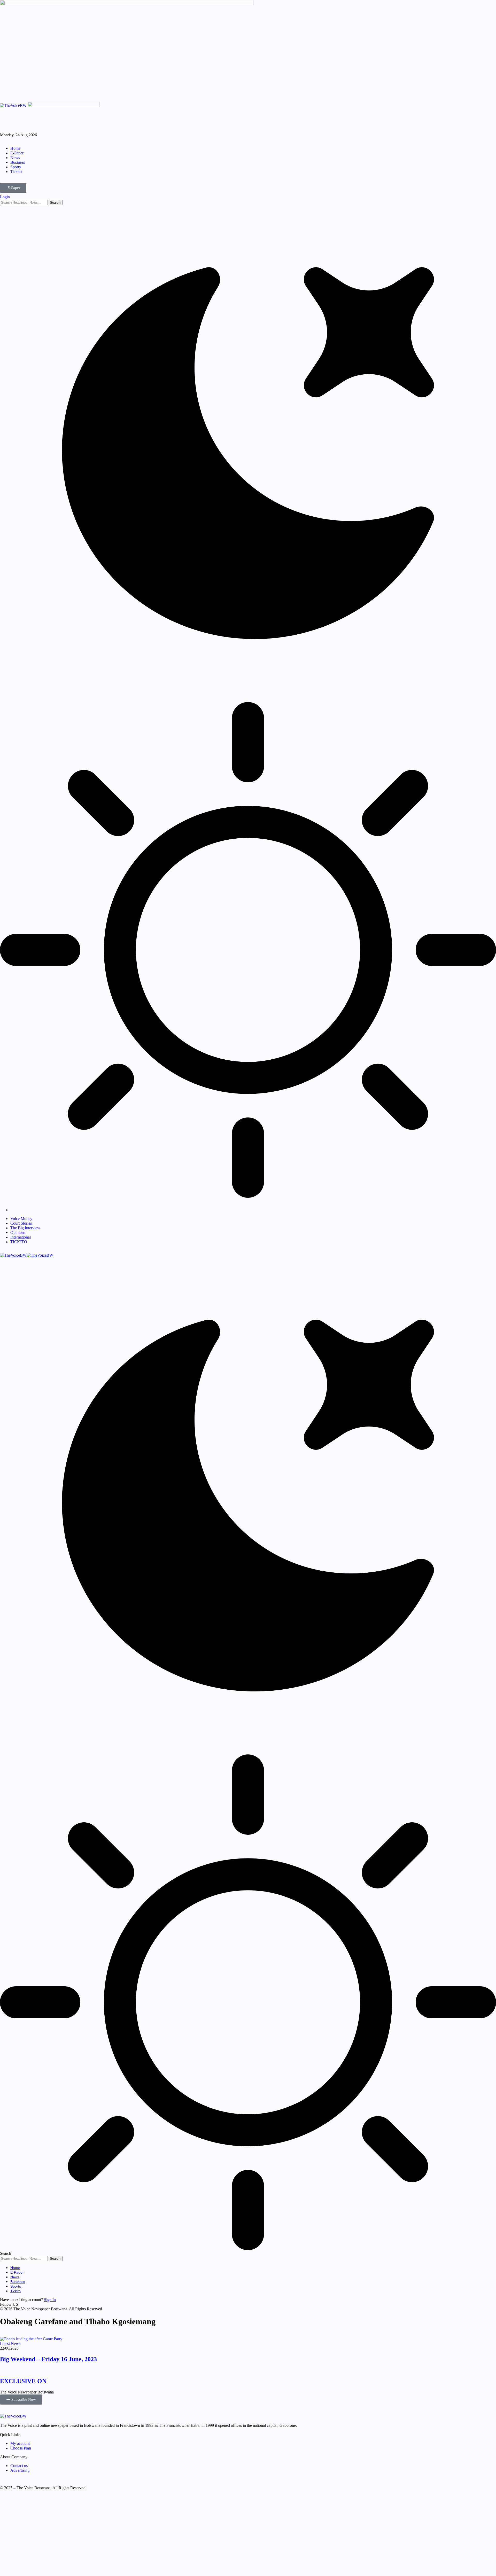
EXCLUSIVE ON (23, 2381)
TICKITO (19, 1242)
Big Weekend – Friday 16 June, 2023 (48, 2359)
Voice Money (21, 1219)
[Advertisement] (155, 2535)
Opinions (18, 1232)
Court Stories (21, 1223)
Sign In (50, 2300)
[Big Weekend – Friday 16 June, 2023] (31, 2339)
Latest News (10, 2343)
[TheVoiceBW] (27, 1255)
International (21, 1237)
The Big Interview (25, 1228)
